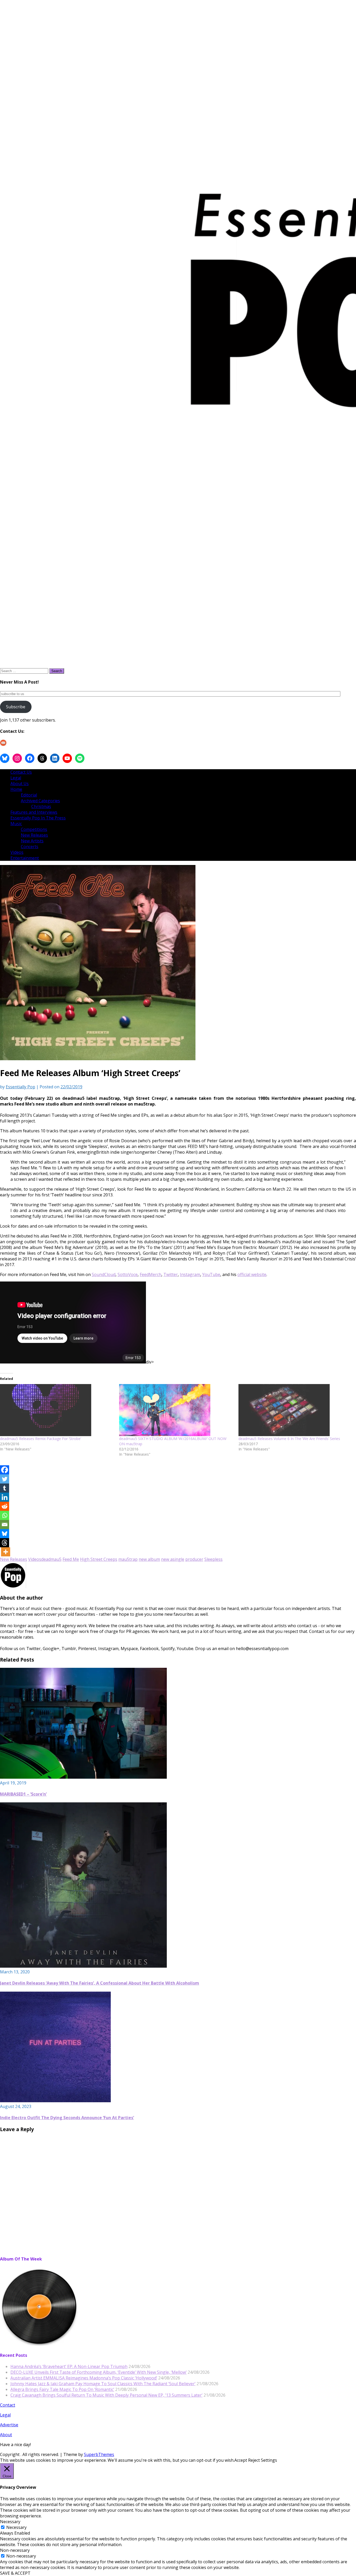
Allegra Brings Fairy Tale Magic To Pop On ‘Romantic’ (62, 2389)
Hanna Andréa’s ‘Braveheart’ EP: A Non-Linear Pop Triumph (69, 2366)
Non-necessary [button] (15, 2550)
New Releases (34, 835)
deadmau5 (51, 1559)
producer (194, 1559)
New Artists (32, 841)
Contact (8, 2405)
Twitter (171, 1274)
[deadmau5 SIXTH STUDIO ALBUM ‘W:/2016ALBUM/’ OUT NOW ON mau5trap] (176, 1410)
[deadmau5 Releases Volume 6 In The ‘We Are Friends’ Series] (295, 1410)
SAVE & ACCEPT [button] (15, 2573)
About (6, 2435)
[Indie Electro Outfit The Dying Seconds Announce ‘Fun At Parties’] (55, 2101)
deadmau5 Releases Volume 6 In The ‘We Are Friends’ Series (289, 1439)
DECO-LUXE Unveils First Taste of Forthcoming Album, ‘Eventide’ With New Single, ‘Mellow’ (99, 2372)
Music (16, 824)
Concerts (30, 847)
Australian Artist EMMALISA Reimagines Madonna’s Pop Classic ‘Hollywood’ (84, 2378)
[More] (6, 1552)
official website (252, 1274)
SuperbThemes (99, 2454)
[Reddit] (5, 1506)
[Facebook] (5, 1470)
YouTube (211, 1274)
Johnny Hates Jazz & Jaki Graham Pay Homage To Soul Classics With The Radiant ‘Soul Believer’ (103, 2384)
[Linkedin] (5, 1497)
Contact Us (21, 772)
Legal (16, 778)
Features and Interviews (34, 812)
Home (16, 789)
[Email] (5, 1524)
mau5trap (128, 1559)
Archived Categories (40, 801)
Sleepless (213, 1559)
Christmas (41, 806)
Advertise (9, 2425)
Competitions (34, 829)
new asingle (173, 1559)
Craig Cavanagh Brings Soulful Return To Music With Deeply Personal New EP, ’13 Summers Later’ (106, 2395)
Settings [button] (269, 2460)
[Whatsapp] (5, 1515)
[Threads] (5, 1543)
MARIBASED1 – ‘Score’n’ (23, 1794)
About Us (20, 784)
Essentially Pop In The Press (38, 818)
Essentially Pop (20, 1087)
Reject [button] (254, 2460)
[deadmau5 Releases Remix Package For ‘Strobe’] (57, 1410)
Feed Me (71, 1559)
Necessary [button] (10, 2522)
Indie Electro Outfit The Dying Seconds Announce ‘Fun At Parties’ (67, 2118)
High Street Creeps (99, 1559)
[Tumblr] (5, 1488)
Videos (17, 852)
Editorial (29, 795)
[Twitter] (5, 1479)
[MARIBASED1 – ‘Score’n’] (83, 1777)
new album (149, 1559)
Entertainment (25, 858)
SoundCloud (104, 1274)
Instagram (190, 1274)
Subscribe (16, 707)
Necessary (16, 2527)
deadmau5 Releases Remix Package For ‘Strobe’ (41, 1439)
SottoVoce (128, 1274)
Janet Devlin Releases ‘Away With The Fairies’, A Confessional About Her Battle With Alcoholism (100, 1983)
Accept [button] (241, 2460)
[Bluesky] (5, 1534)
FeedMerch (151, 1274)
